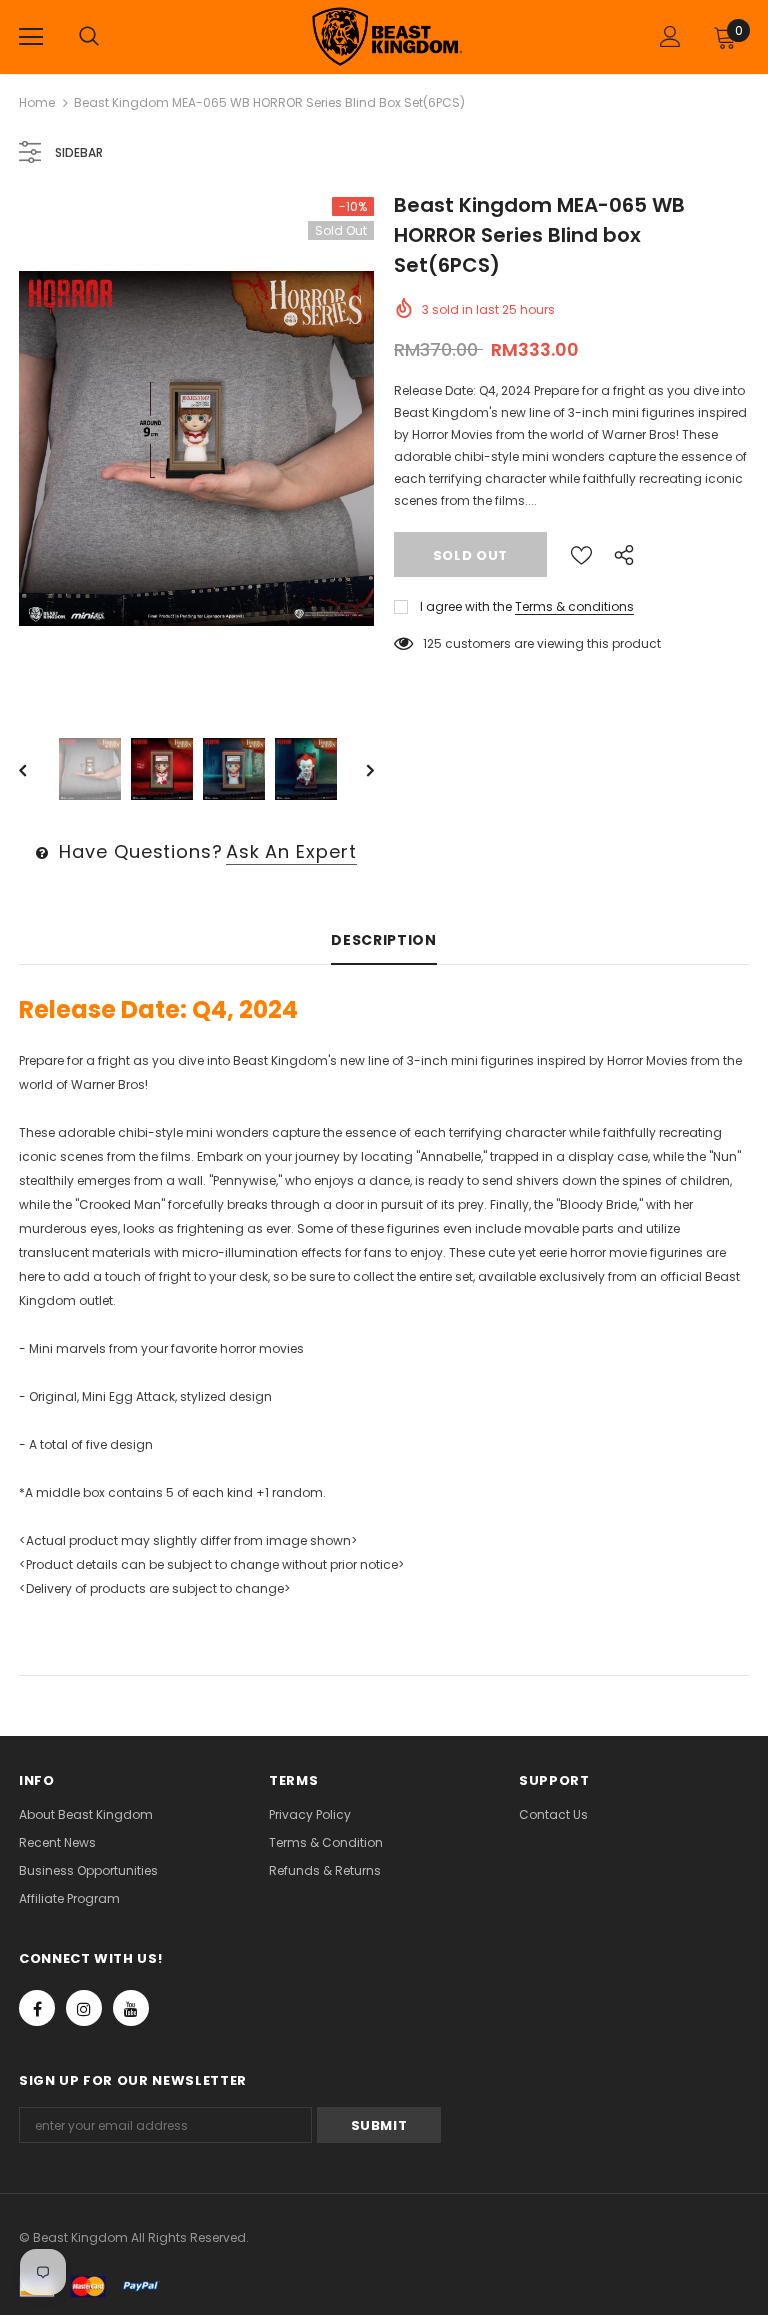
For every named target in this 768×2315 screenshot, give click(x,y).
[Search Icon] (89, 37)
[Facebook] (37, 2008)
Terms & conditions (574, 606)
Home (37, 102)
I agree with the (466, 606)
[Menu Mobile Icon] (31, 37)
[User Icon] (670, 36)
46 (431, 643)
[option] (196, 448)
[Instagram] (84, 2008)
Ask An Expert (291, 851)
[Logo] (387, 36)
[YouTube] (131, 2008)
